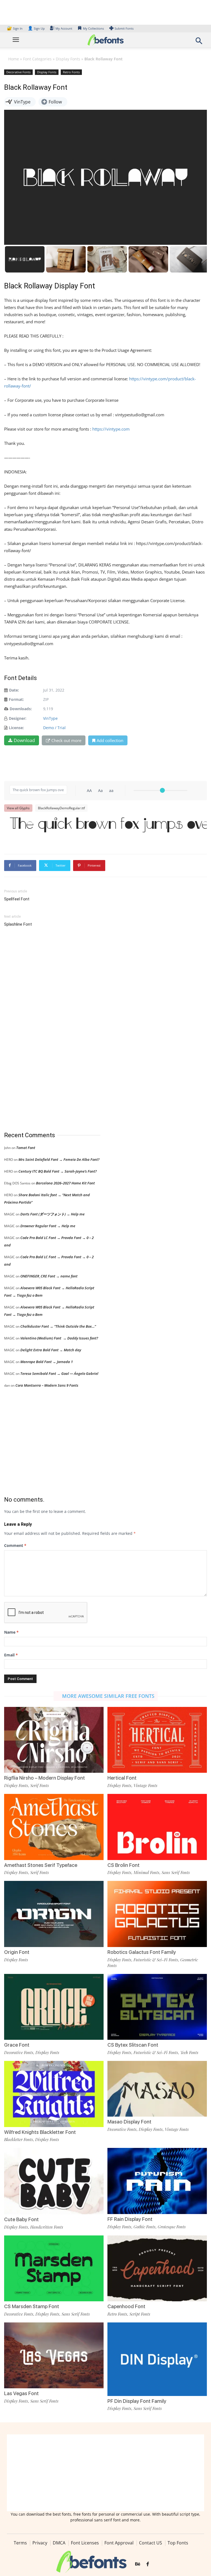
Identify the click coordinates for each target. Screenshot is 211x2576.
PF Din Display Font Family (137, 2401)
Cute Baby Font (21, 2219)
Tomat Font (26, 1148)
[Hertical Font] (157, 1739)
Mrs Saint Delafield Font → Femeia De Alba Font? (59, 1159)
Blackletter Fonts (19, 2139)
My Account (64, 28)
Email (11, 1655)
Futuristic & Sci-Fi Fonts (156, 1960)
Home (14, 59)
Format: (16, 699)
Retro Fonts (71, 72)
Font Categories (37, 59)
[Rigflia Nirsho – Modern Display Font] (54, 1739)
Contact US (151, 2543)
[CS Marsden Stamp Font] (54, 2268)
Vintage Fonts (145, 1785)
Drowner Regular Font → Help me (48, 1226)
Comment (15, 1545)
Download (24, 740)
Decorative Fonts (18, 72)
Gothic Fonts (145, 2227)
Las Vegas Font (21, 2393)
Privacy (40, 2543)
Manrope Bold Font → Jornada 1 (47, 1362)
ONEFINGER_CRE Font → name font (49, 1276)
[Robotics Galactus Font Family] (157, 1913)
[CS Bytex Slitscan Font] (157, 2006)
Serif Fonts (40, 1785)
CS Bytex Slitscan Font (133, 2045)
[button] (199, 42)
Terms (20, 2543)
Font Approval (119, 2543)
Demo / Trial (54, 728)
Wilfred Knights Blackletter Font (40, 2132)
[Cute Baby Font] (54, 2181)
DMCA (59, 2543)
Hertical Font (122, 1778)
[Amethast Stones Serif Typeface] (54, 1826)
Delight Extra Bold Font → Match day (51, 1350)
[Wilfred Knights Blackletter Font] (54, 2093)
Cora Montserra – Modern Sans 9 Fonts (47, 1385)
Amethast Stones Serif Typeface (41, 1865)
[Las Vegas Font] (54, 2355)
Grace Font (17, 2045)
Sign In (15, 28)
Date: (14, 690)
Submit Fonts (124, 28)
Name (11, 1632)
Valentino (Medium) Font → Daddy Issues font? (59, 1338)
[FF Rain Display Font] (157, 2180)
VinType (50, 718)
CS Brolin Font (123, 1865)
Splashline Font (18, 924)
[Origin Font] (54, 1913)
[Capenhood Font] (157, 2268)
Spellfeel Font (17, 899)
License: (16, 728)
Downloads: (21, 709)
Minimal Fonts (146, 1872)
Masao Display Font (129, 2122)
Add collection (110, 740)
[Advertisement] (45, 1030)
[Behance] (138, 2564)
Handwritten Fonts (47, 2227)
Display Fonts (68, 59)
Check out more (66, 740)
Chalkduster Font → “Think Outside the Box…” (58, 1326)
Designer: (18, 718)
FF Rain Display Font (130, 2219)
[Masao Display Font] (157, 2088)
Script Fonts (140, 2314)
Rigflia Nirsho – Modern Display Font (45, 1778)
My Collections (93, 28)
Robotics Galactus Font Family (142, 1952)
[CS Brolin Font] (157, 1826)
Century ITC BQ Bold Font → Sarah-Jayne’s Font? (58, 1171)
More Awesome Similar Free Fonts (108, 1696)
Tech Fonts (189, 2052)
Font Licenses (85, 2543)
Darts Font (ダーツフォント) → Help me (52, 1214)
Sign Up (36, 28)
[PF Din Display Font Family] (157, 2360)
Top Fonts (178, 2543)
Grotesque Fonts (172, 2227)
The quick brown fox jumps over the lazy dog (108, 828)
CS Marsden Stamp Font (32, 2306)
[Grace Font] (54, 2006)
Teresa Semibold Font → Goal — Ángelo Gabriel (59, 1373)
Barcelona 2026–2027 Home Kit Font (65, 1183)
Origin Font (17, 1952)
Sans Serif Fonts (176, 1872)
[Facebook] (148, 2564)
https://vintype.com (111, 429)
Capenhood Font (126, 2306)
